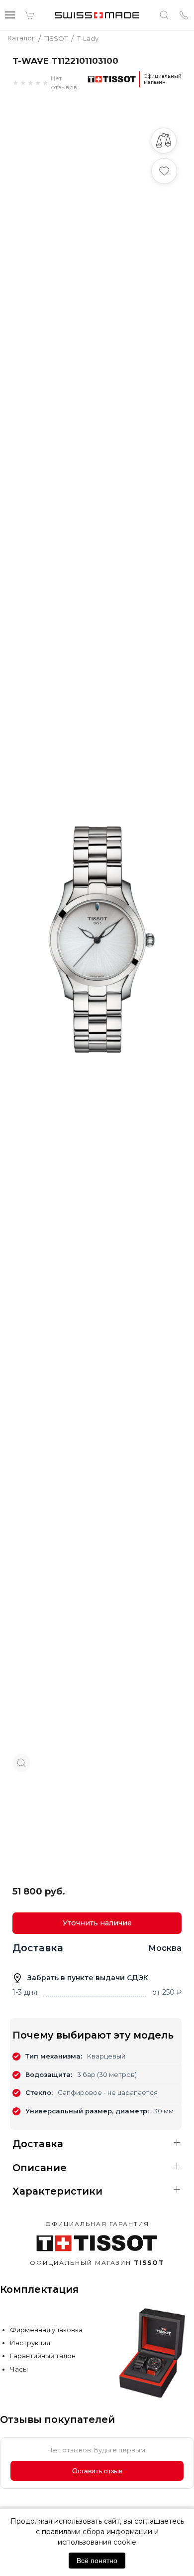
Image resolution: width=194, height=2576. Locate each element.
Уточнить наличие (97, 1923)
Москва (165, 1948)
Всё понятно (97, 2561)
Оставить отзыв (97, 2471)
